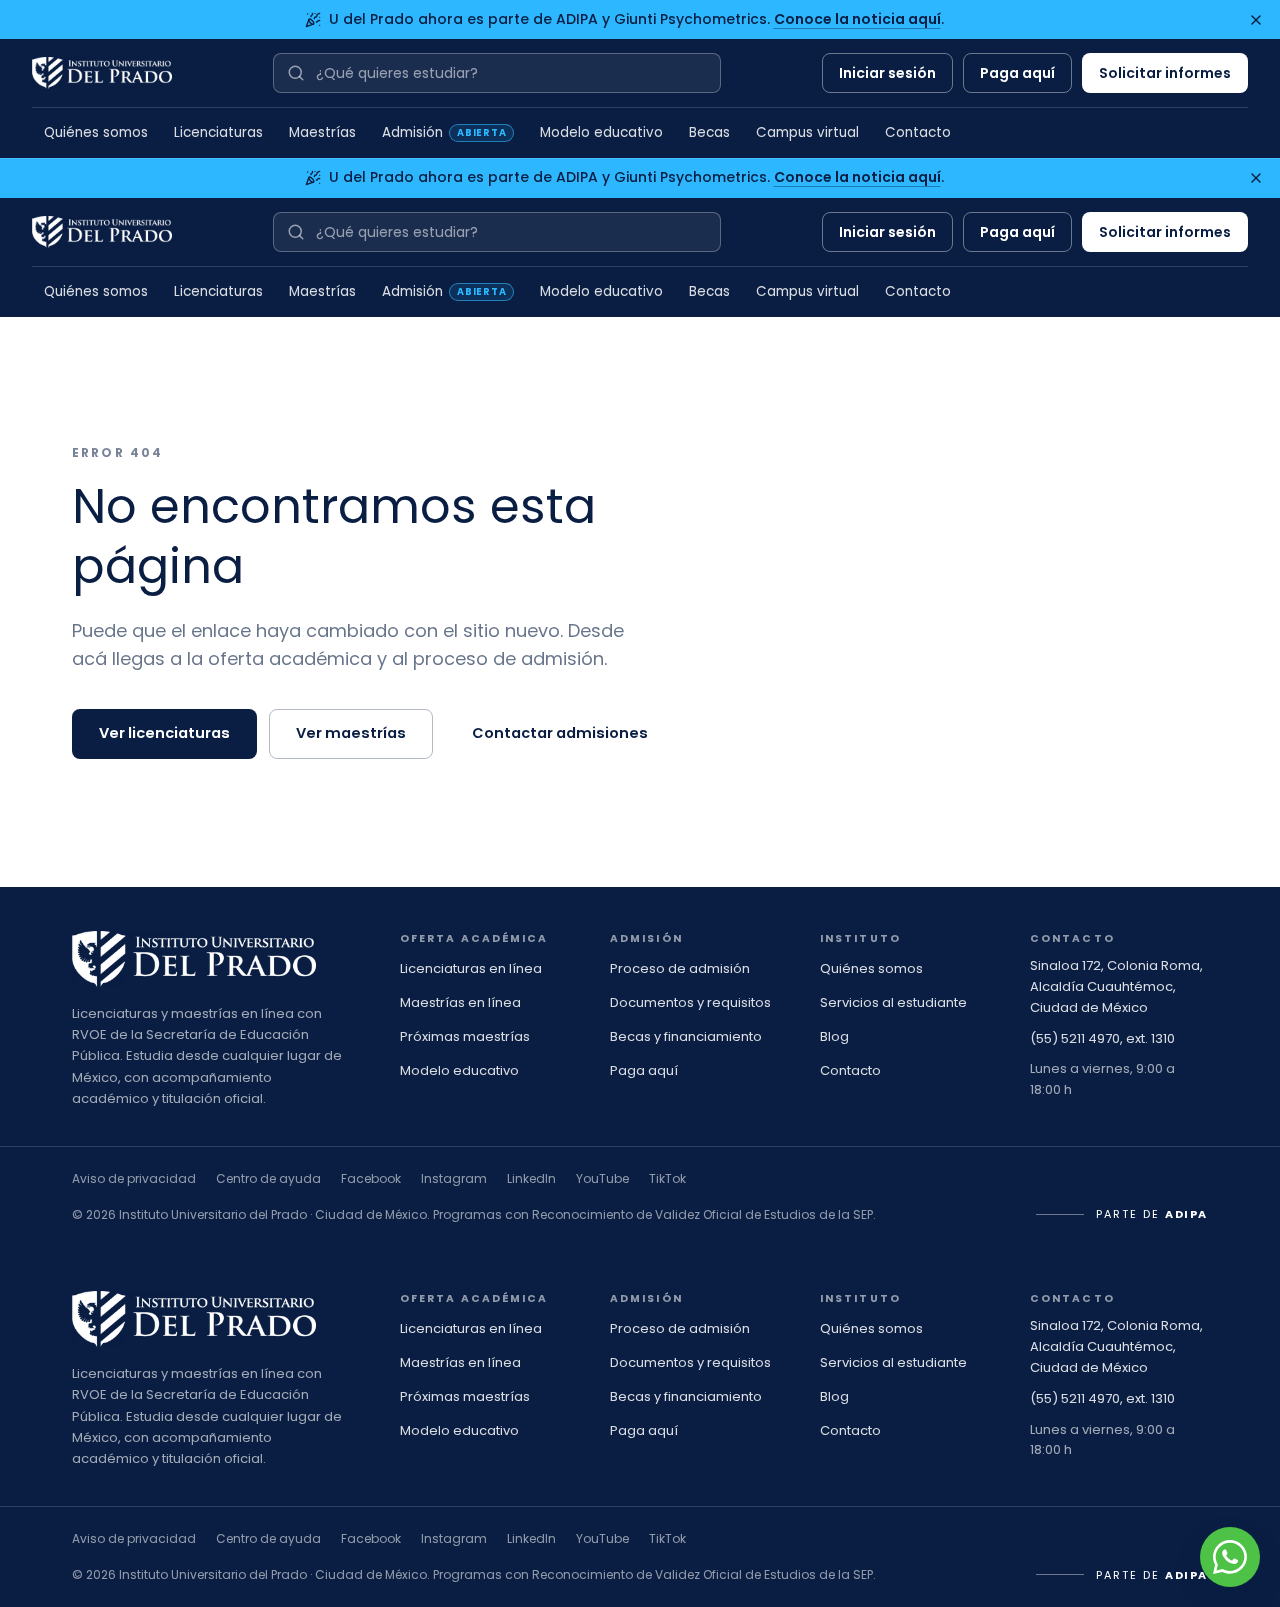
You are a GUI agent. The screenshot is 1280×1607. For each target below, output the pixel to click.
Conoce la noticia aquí (857, 19)
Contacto (918, 132)
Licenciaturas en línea (471, 968)
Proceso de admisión (680, 968)
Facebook (371, 1178)
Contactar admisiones (560, 733)
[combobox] (497, 73)
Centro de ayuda (268, 1178)
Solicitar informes (1165, 73)
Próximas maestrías (465, 1036)
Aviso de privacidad (134, 1178)
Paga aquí (1017, 73)
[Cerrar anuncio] (1256, 20)
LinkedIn (531, 1178)
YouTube (602, 1178)
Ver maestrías (351, 733)
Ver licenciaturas (164, 733)
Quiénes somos (96, 132)
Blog (834, 1036)
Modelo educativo (601, 132)
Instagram (454, 1178)
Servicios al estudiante (893, 1002)
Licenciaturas (218, 132)
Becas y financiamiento (686, 1036)
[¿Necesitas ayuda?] (1230, 1557)
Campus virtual (807, 132)
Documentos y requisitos (690, 1002)
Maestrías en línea (460, 1002)
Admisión (444, 132)
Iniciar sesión (887, 73)
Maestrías (322, 132)
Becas (709, 132)
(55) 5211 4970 (1075, 1038)
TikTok (667, 1178)
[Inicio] (102, 73)
